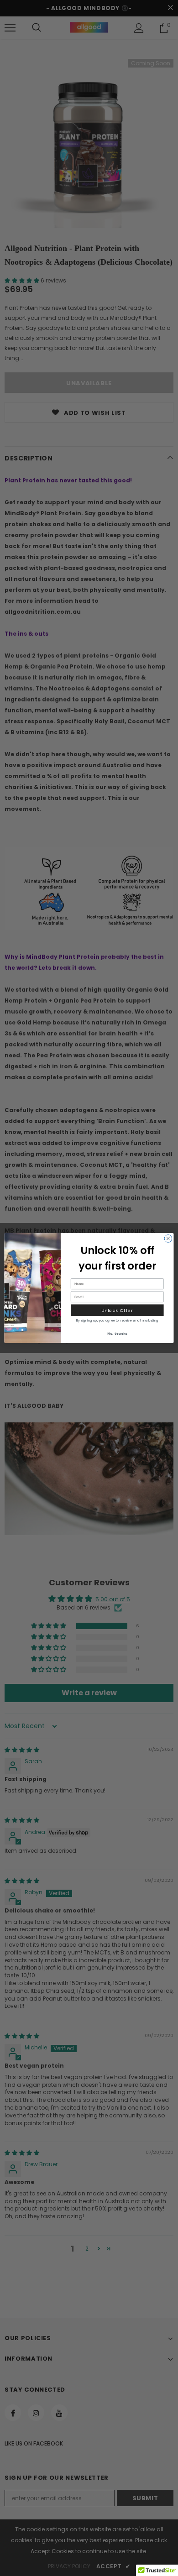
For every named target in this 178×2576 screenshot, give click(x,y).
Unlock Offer (117, 1310)
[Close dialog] (168, 1239)
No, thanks (117, 1333)
